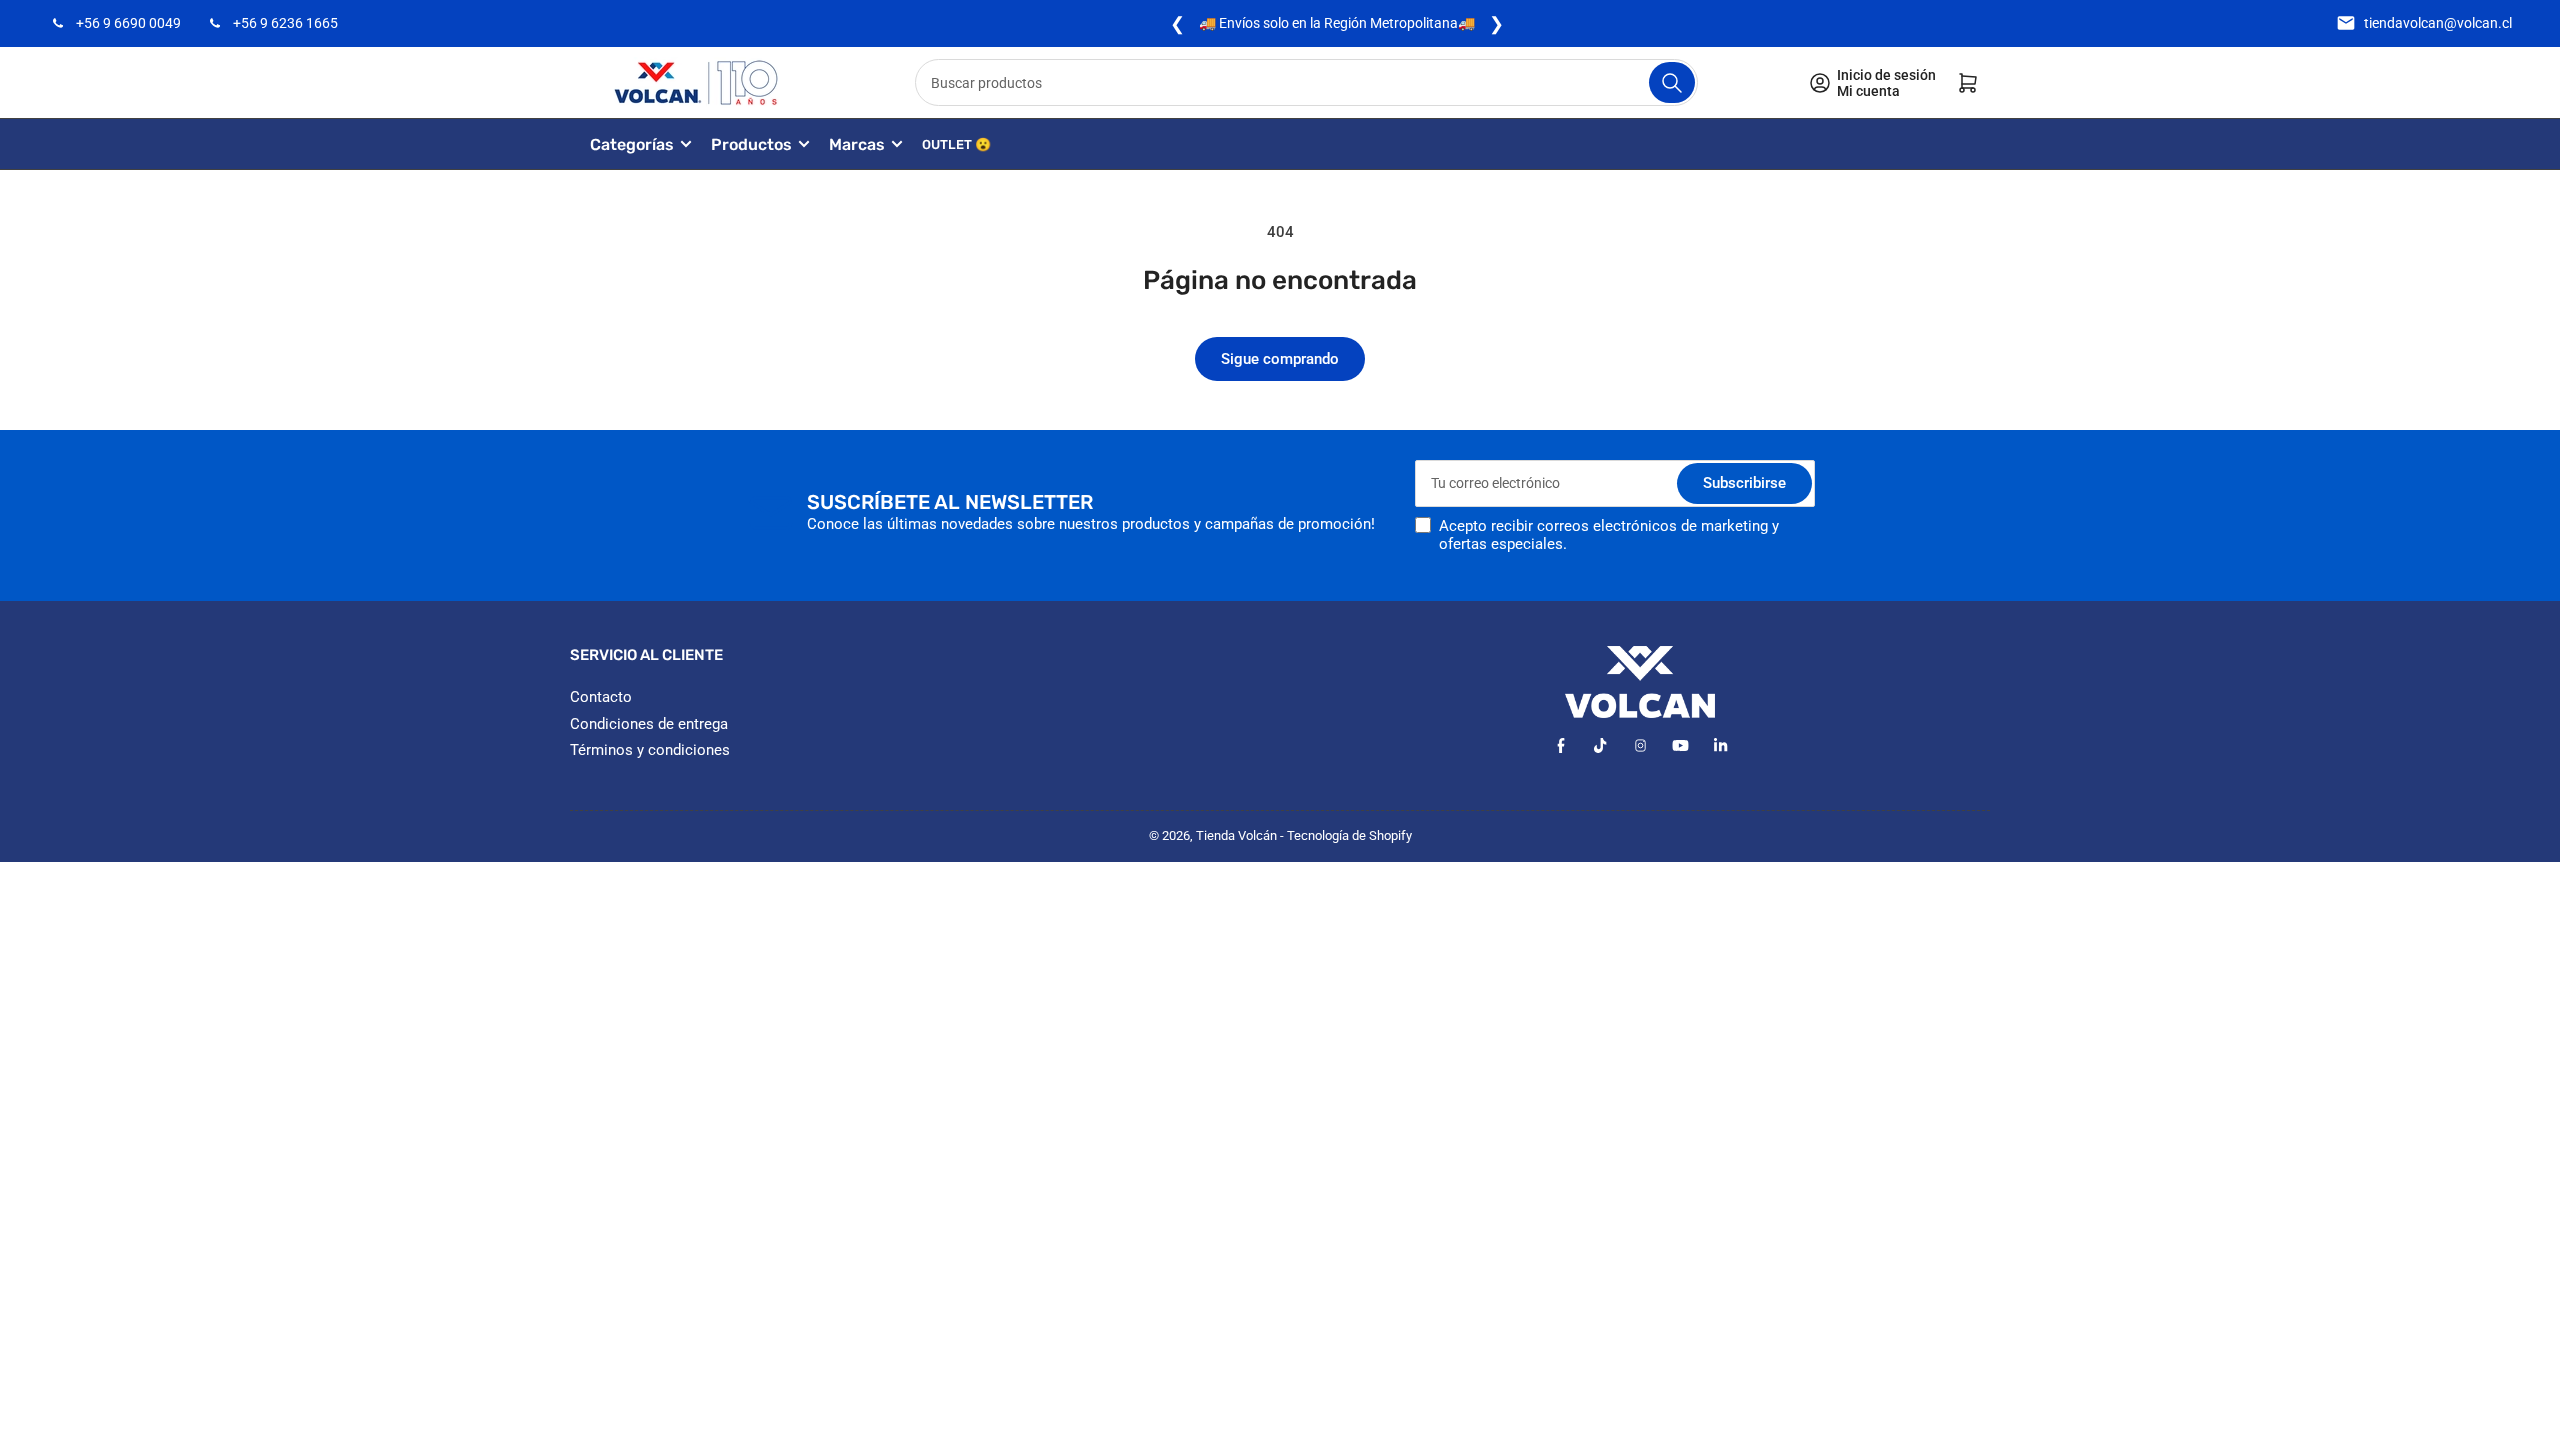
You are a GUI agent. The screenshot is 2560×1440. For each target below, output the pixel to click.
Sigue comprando (1280, 359)
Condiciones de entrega (649, 724)
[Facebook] (1560, 745)
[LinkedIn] (1720, 745)
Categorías (632, 144)
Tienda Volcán (1236, 835)
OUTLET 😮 (956, 144)
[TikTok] (1600, 745)
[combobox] (1307, 82)
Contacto (601, 697)
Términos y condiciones (650, 750)
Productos (751, 144)
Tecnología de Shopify (1349, 835)
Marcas (857, 144)
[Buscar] (1672, 82)
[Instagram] (1640, 745)
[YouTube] (1680, 745)
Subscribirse (1744, 483)
